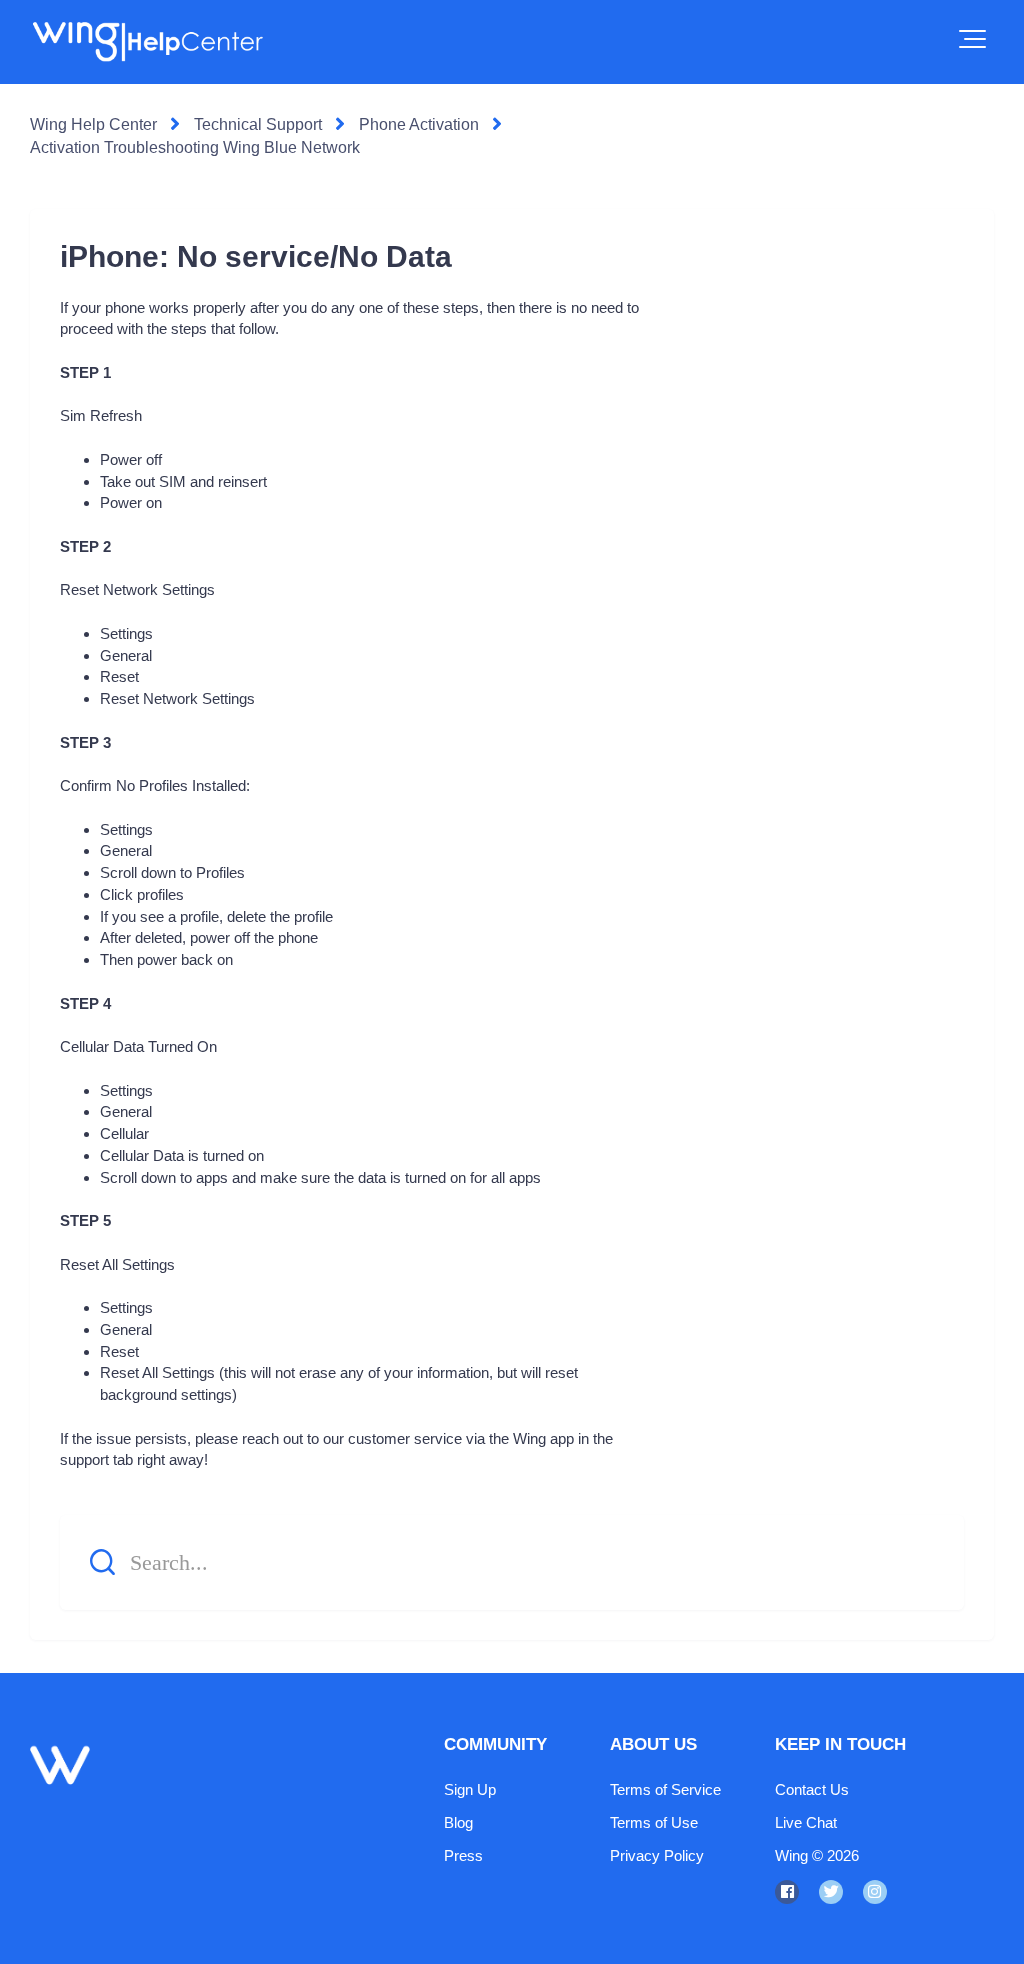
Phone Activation (419, 124)
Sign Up (470, 1789)
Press (463, 1855)
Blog (458, 1822)
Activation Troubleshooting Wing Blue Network (195, 147)
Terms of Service (665, 1789)
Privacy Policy (657, 1855)
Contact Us (812, 1789)
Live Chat (806, 1822)
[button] (972, 39)
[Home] (146, 42)
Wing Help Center (93, 124)
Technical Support (258, 124)
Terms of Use (654, 1822)
